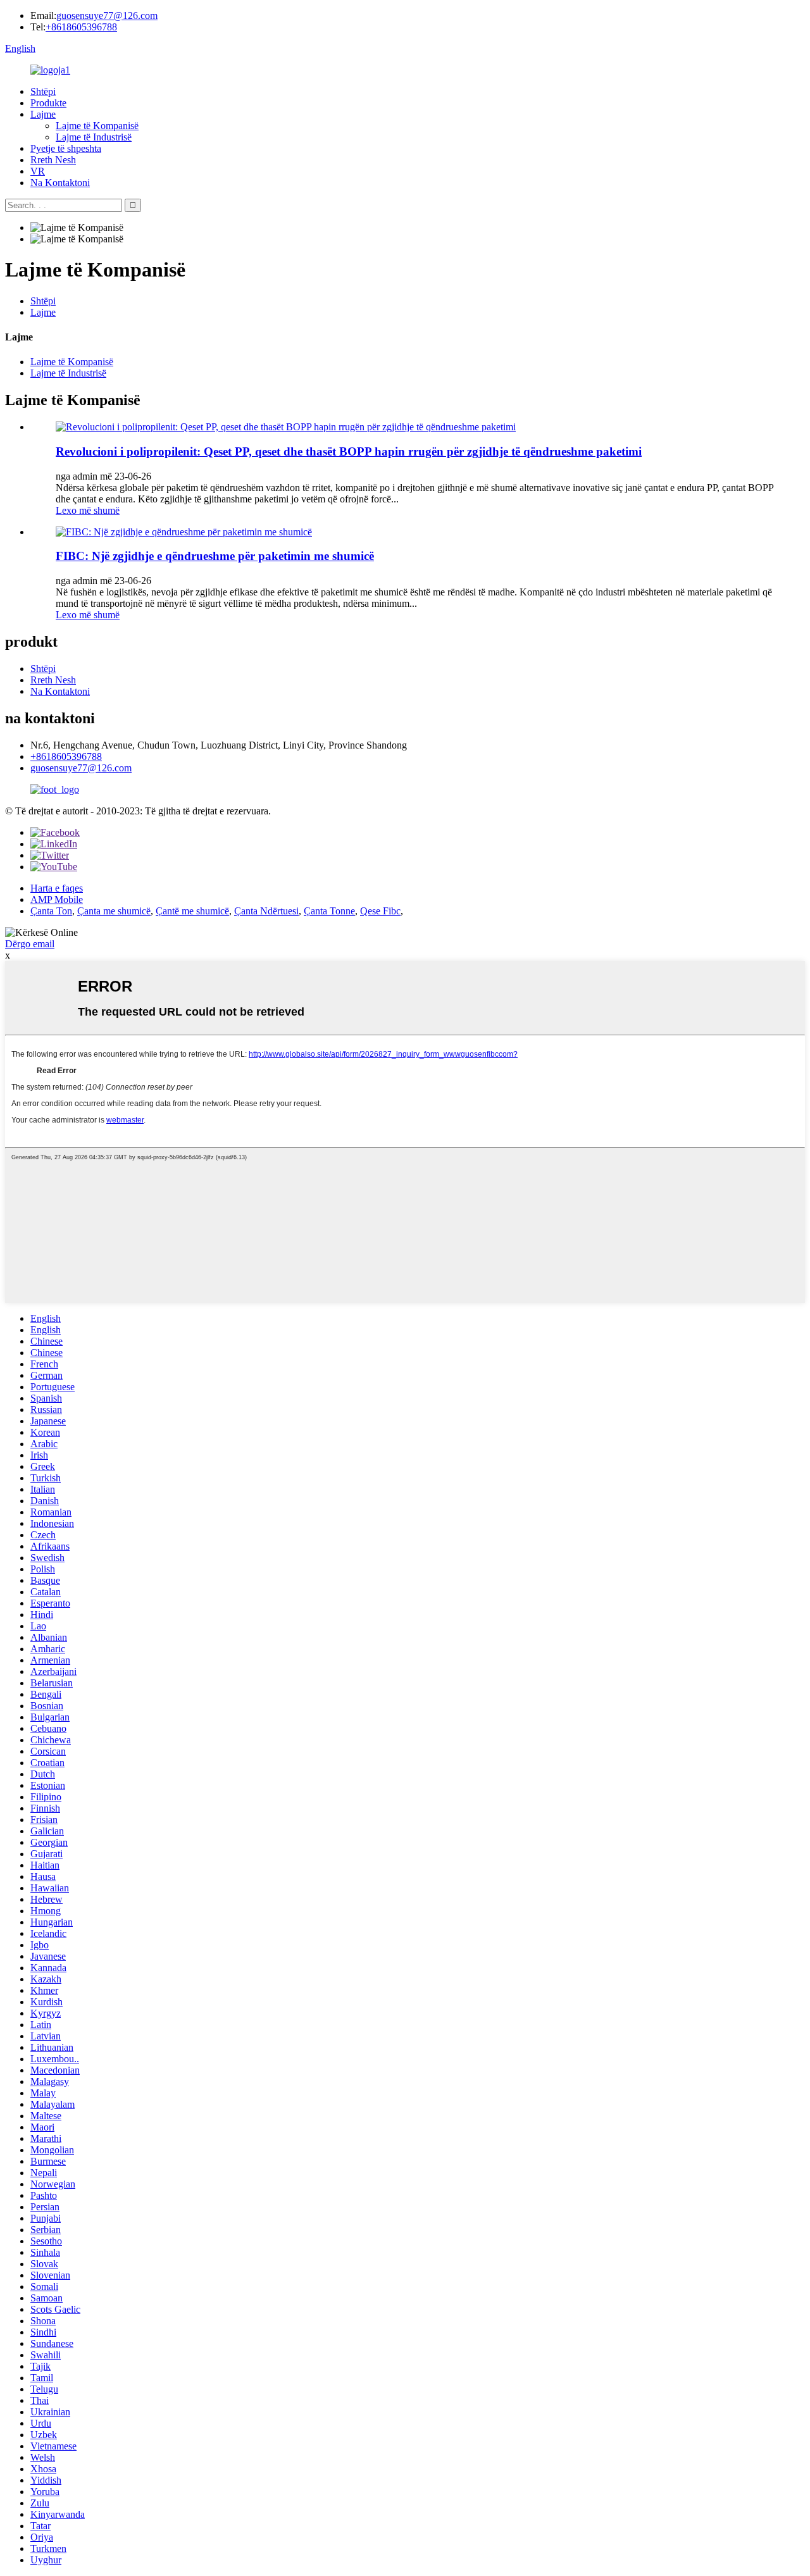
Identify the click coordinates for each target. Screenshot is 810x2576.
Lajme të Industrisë (94, 137)
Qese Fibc (380, 911)
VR (38, 171)
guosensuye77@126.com (107, 16)
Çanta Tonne (329, 911)
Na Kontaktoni (60, 183)
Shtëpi (43, 91)
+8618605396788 (81, 27)
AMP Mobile (57, 899)
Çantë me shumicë (192, 911)
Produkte (48, 103)
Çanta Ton (51, 911)
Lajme (43, 114)
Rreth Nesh (53, 160)
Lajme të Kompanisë (97, 126)
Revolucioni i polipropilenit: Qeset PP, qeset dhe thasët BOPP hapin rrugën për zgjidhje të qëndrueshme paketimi (349, 451)
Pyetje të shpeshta (66, 148)
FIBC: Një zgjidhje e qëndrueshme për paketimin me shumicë (215, 556)
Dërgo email (30, 944)
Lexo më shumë (88, 510)
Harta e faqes (57, 888)
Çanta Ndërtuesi (266, 911)
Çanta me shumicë (114, 911)
